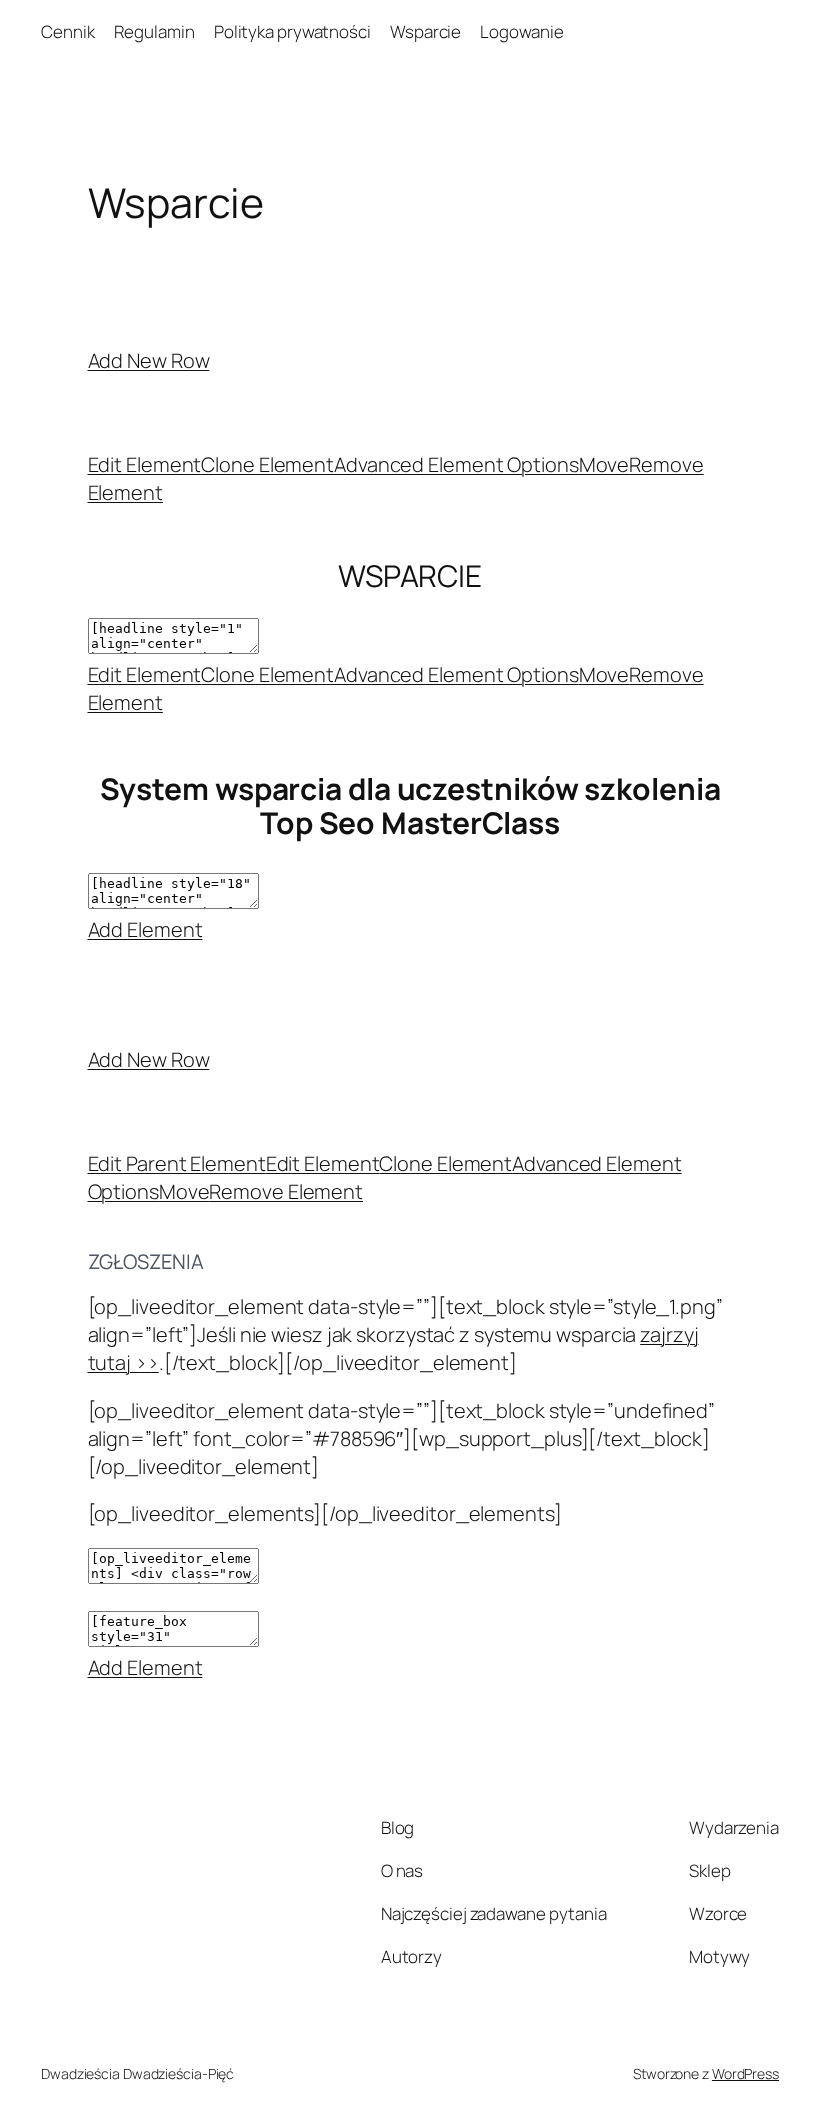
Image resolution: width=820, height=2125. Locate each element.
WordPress (745, 2073)
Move (604, 464)
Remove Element (286, 1191)
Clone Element (267, 464)
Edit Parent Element (177, 1163)
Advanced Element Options (456, 464)
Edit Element (145, 464)
